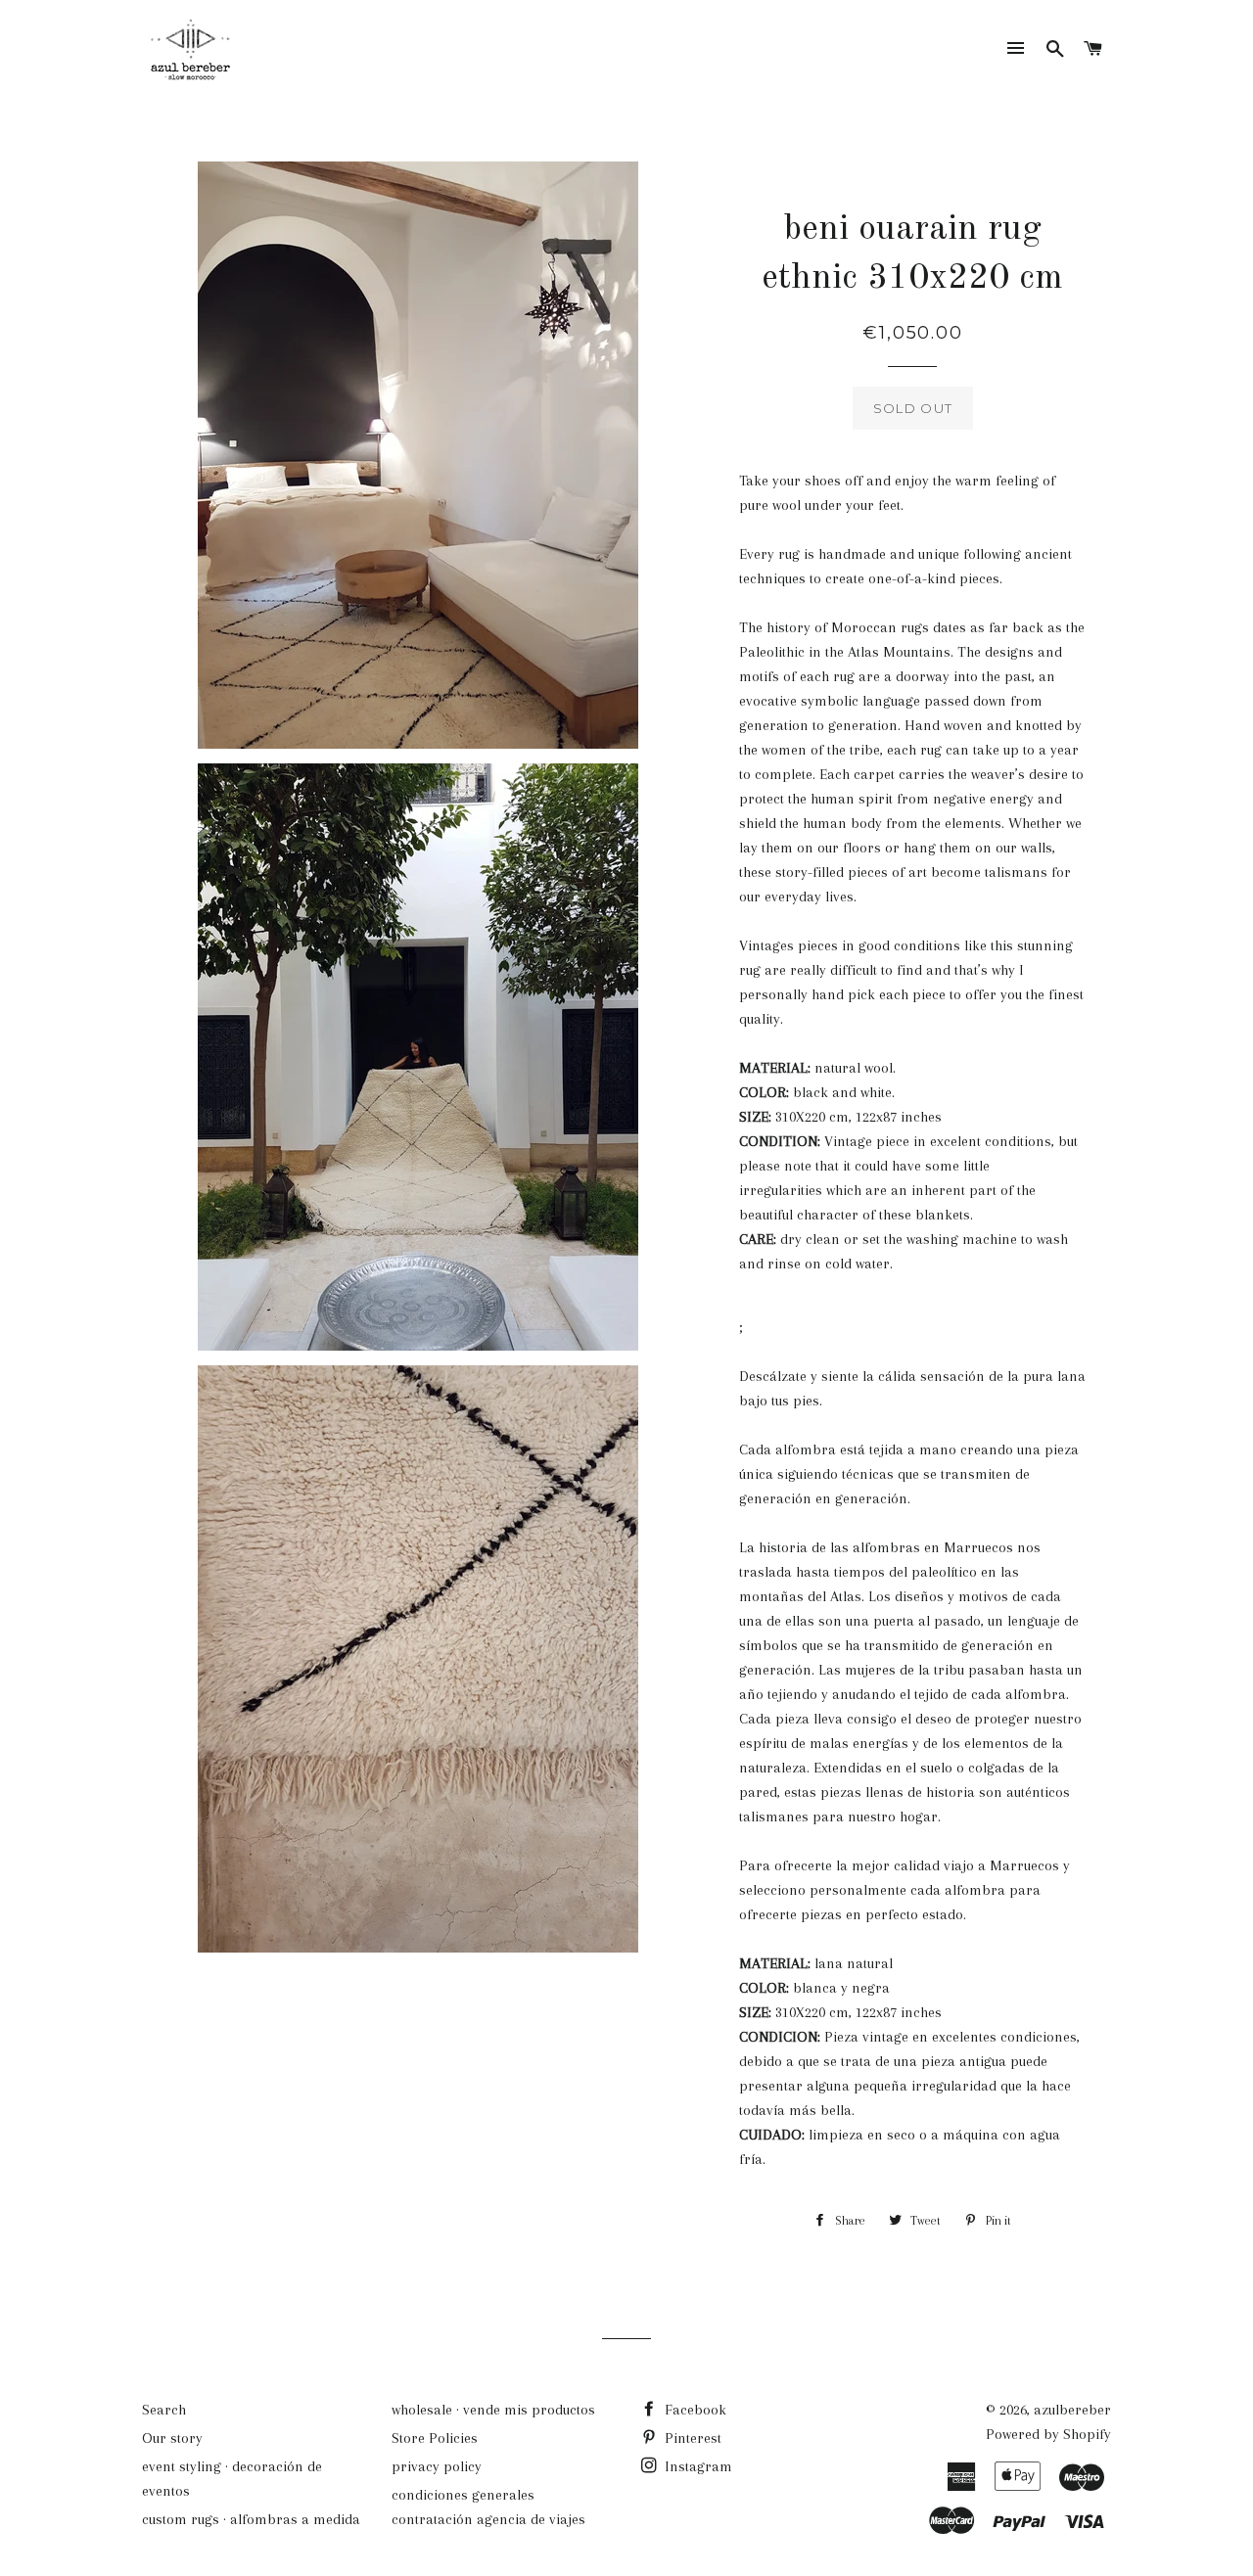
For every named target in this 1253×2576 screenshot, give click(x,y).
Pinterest (691, 2438)
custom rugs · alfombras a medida (251, 2519)
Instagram (696, 2466)
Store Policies (435, 2438)
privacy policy (437, 2466)
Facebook (694, 2410)
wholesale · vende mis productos (493, 2410)
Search (164, 2410)
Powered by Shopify (1048, 2434)
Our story (172, 2438)
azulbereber (1072, 2410)
